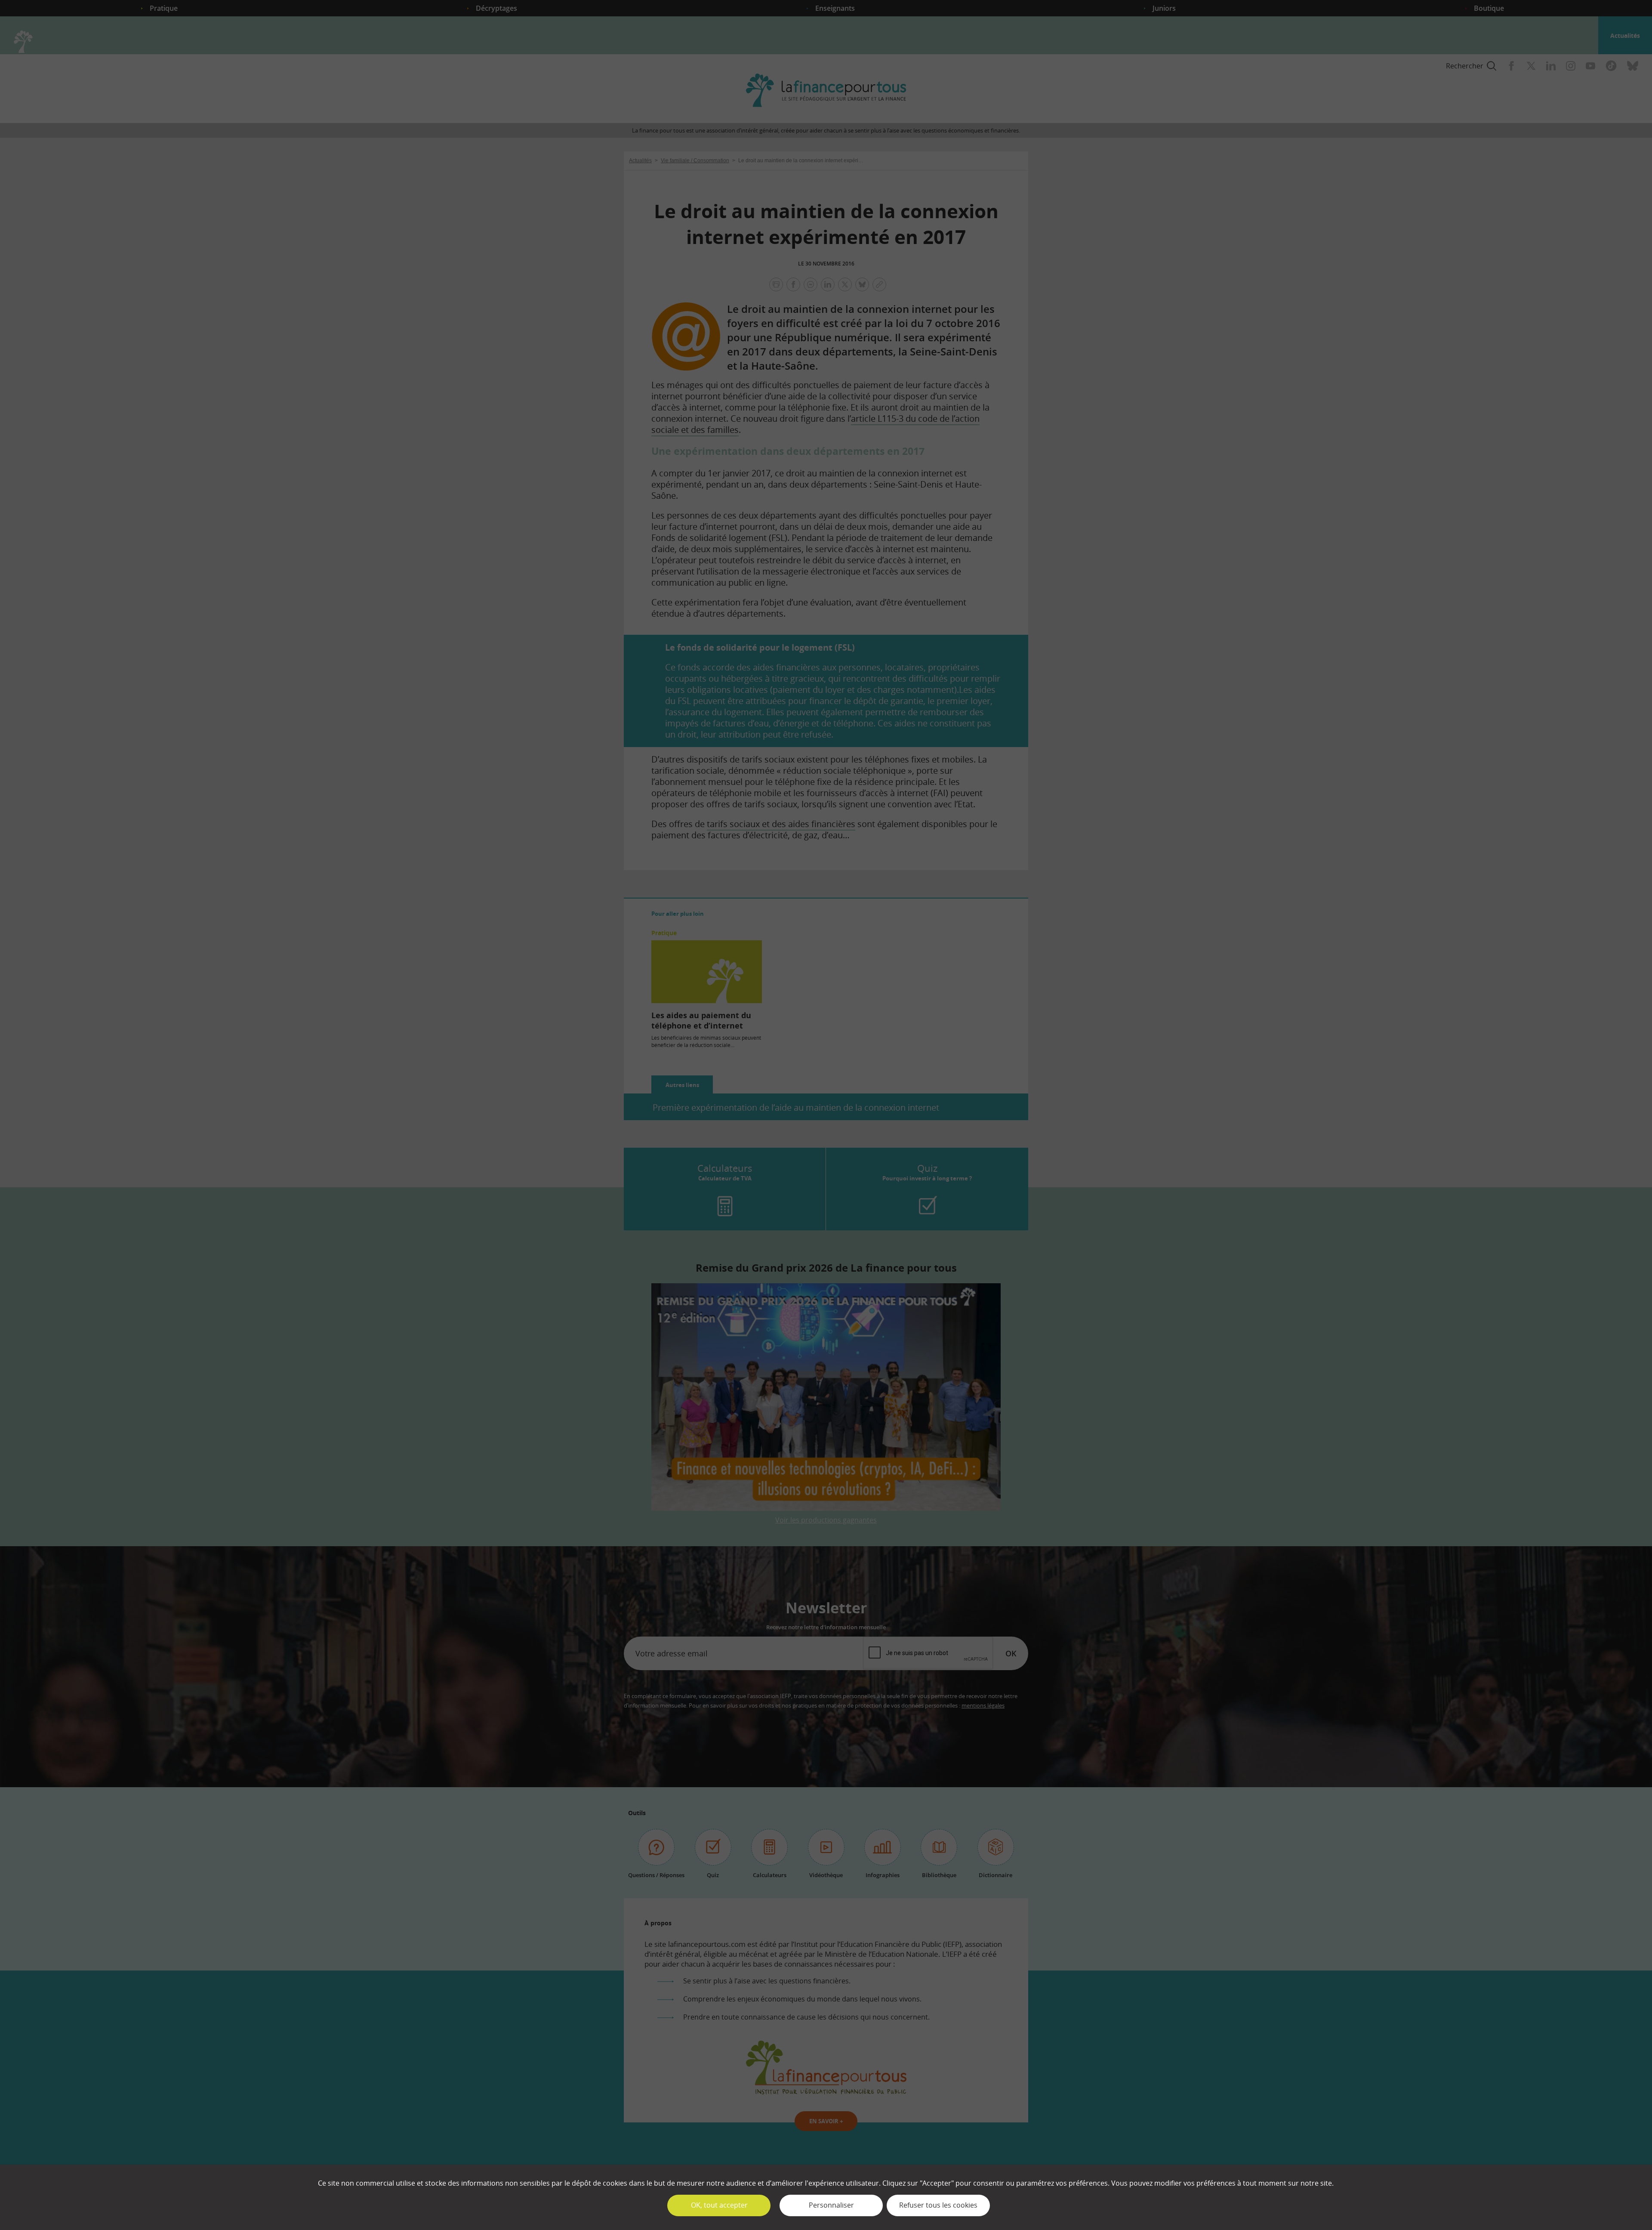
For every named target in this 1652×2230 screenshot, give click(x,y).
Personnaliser (831, 2205)
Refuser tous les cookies (938, 2205)
